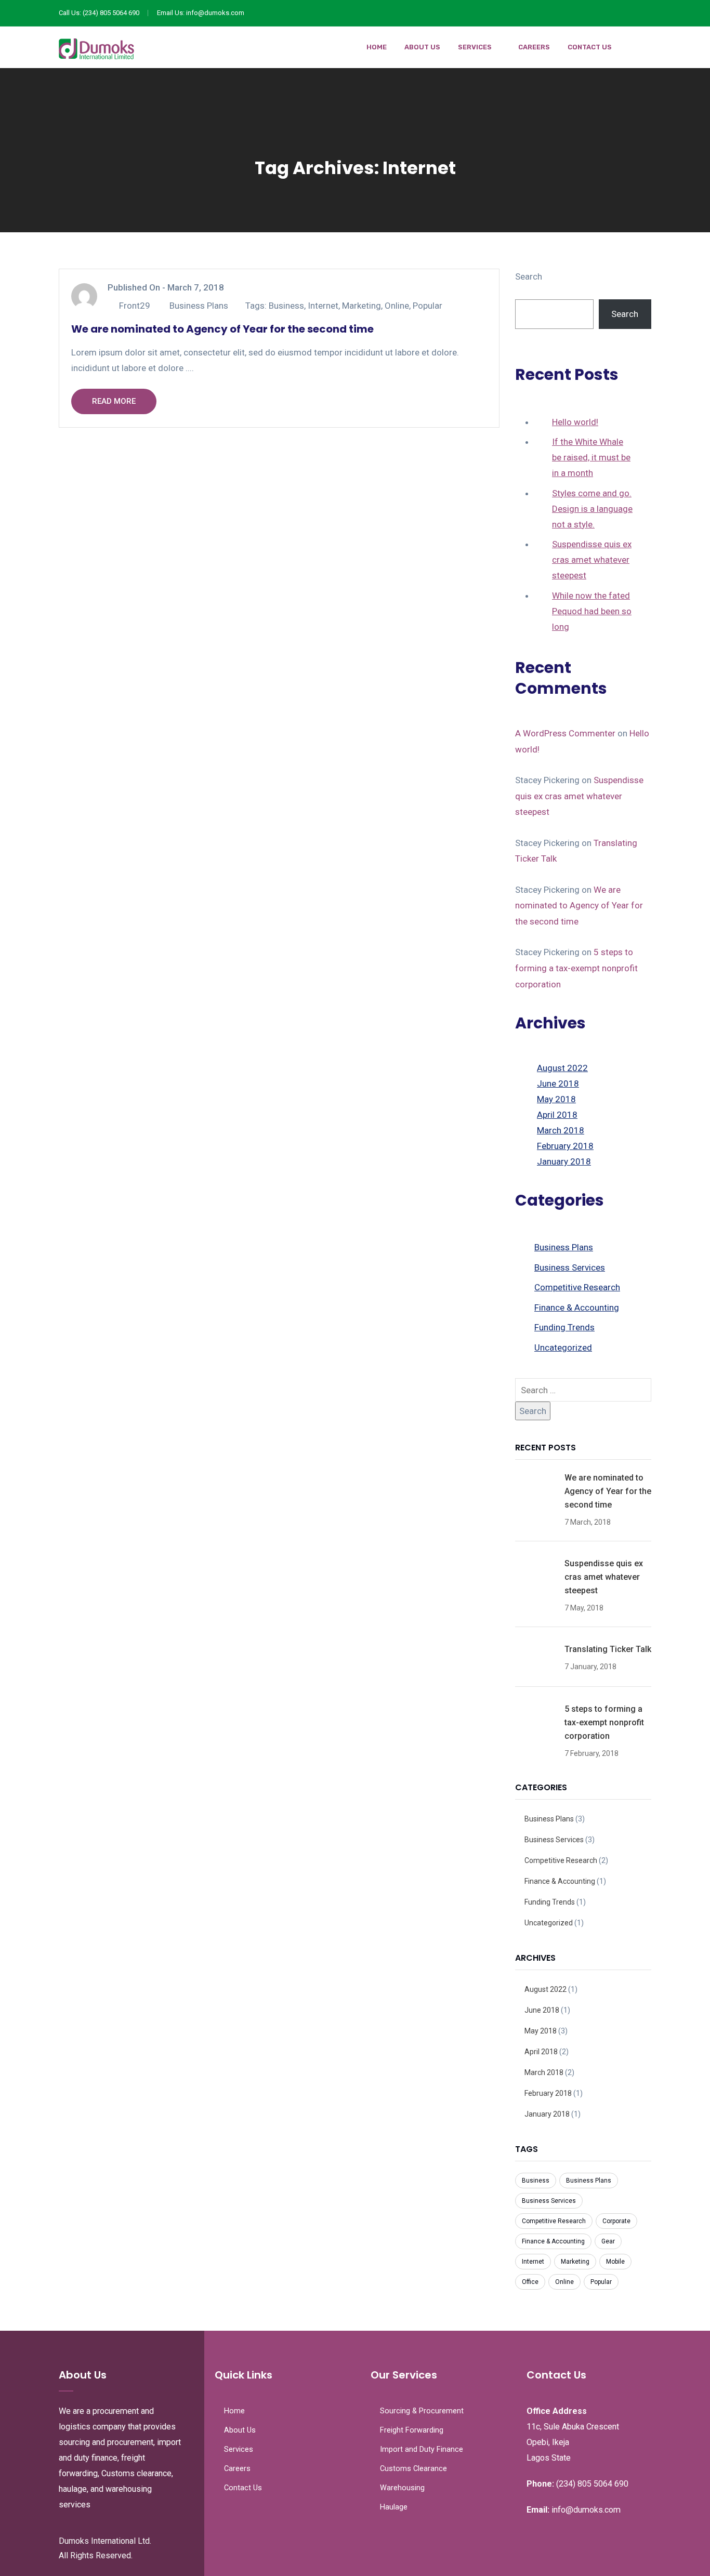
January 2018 (564, 1161)
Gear (608, 2241)
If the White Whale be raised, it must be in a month (591, 457)
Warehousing (402, 2488)
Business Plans (199, 306)
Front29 (135, 306)
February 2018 (565, 1146)
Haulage (394, 2507)
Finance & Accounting (577, 1307)
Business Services (570, 1267)
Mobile (615, 2262)
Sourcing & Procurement (422, 2411)
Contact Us (590, 47)
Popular (428, 306)
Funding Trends (564, 1327)
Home (377, 47)
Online (397, 306)
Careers (534, 47)
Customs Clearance (413, 2469)
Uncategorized (563, 1348)
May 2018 (556, 1099)
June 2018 (558, 1084)
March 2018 (561, 1130)
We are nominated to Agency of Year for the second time (222, 329)
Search (529, 276)
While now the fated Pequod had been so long (592, 611)
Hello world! (575, 422)
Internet (323, 306)
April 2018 (557, 1115)
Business (286, 306)
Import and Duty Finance (422, 2449)
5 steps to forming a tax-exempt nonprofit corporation (576, 968)
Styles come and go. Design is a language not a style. (592, 509)
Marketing (361, 306)
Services (475, 47)
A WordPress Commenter (565, 733)
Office (530, 2282)
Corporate (616, 2221)
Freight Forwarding (412, 2430)
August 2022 (562, 1068)
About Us (422, 47)
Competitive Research (577, 1287)
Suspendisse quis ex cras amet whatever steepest (592, 560)
